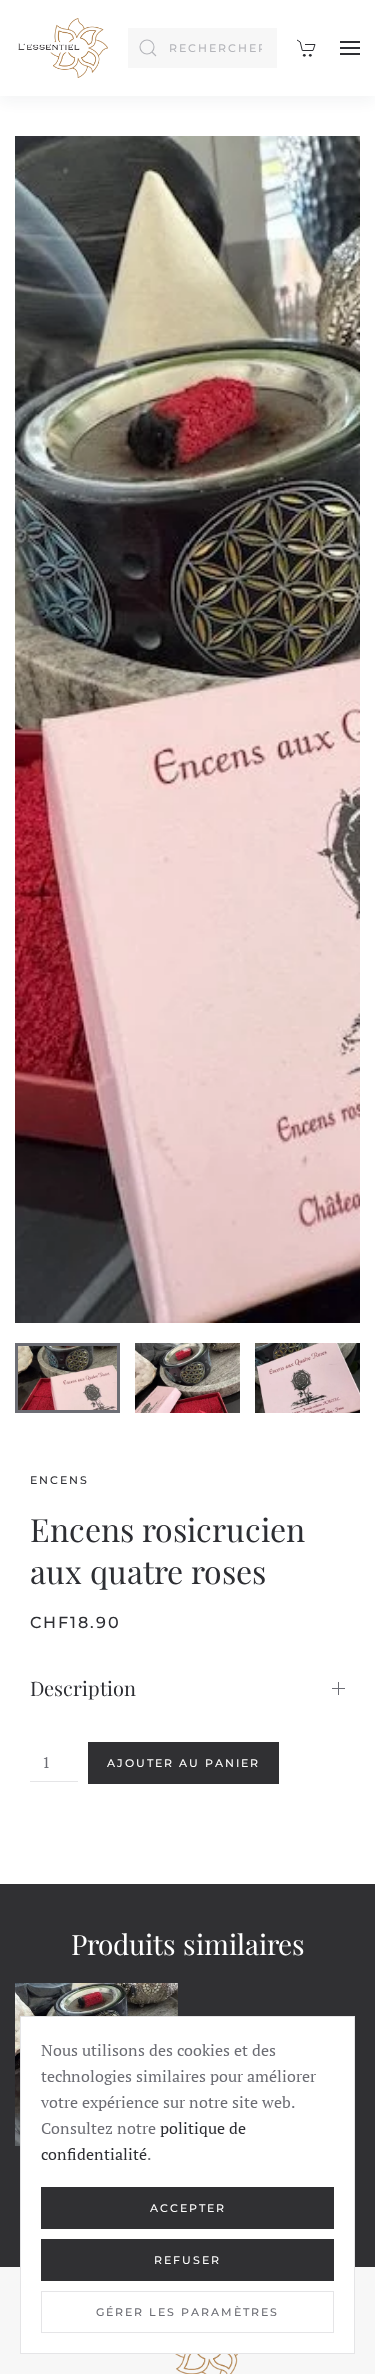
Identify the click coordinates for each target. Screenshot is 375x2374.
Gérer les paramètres (187, 2312)
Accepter (188, 2208)
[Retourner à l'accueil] (61, 48)
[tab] (67, 1378)
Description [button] (83, 1687)
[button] (350, 48)
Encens (59, 1480)
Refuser (187, 2260)
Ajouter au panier (183, 1763)
